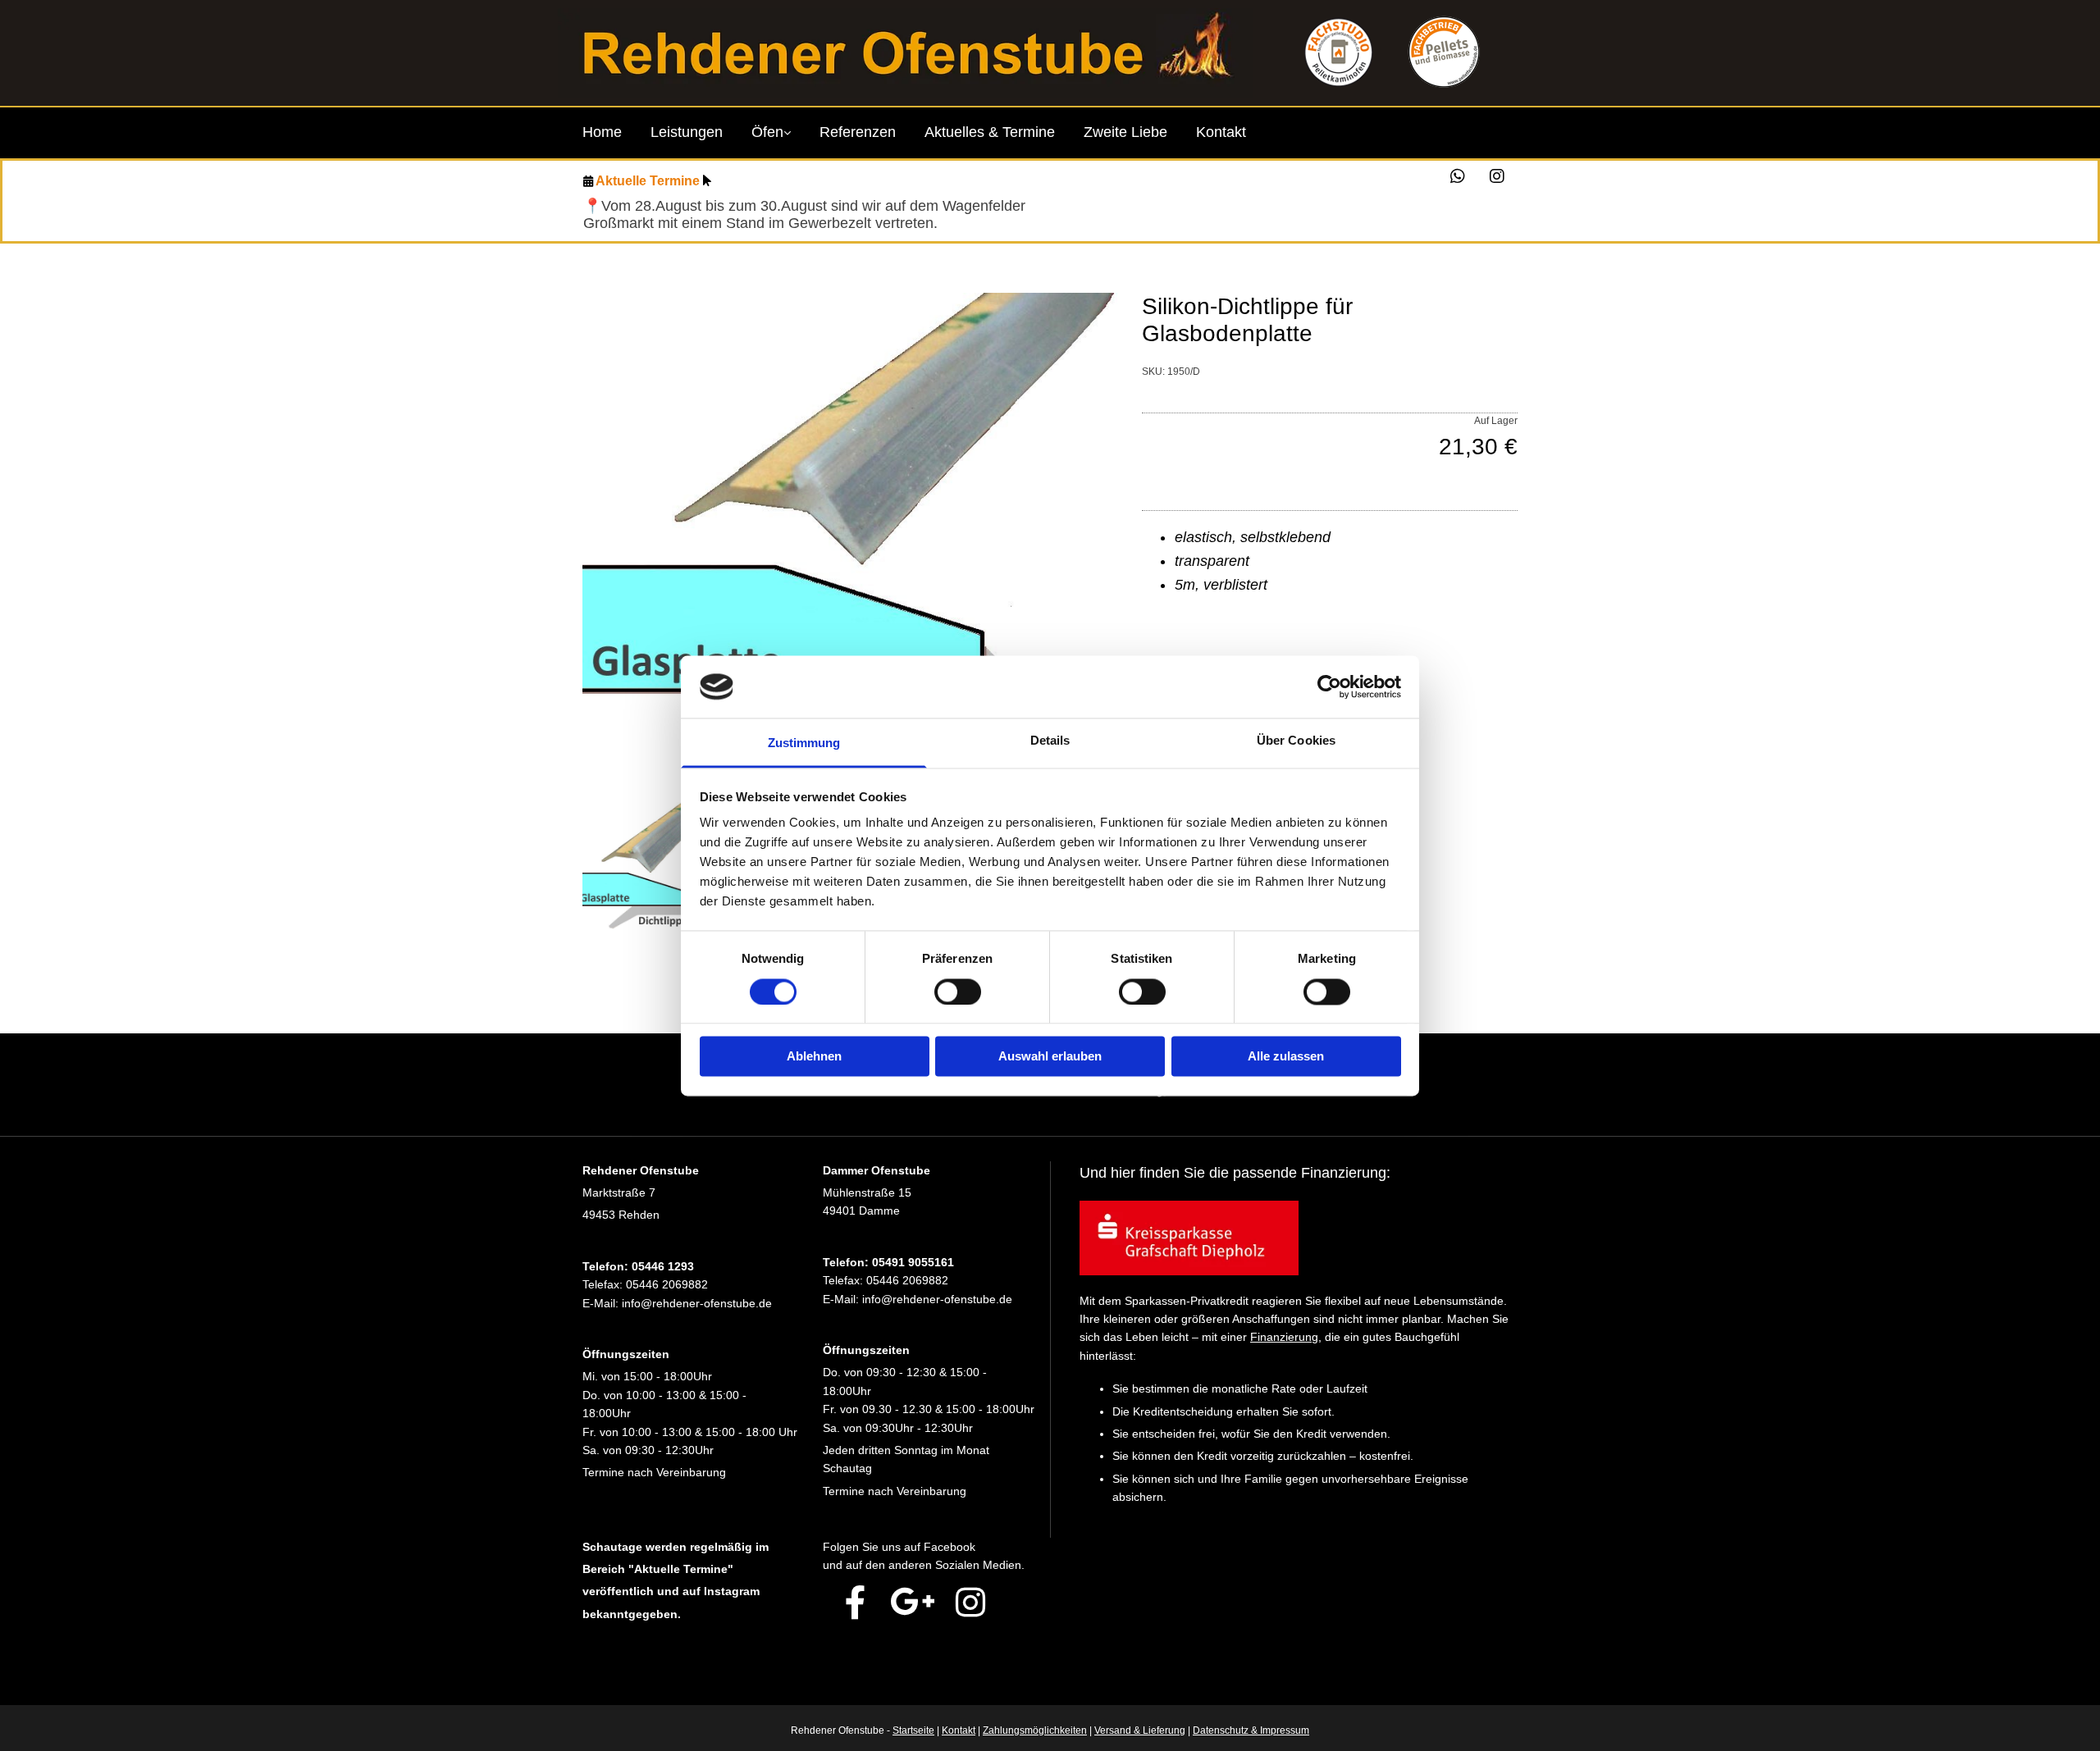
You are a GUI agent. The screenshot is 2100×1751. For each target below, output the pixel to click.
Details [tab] (1050, 741)
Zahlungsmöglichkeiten (1035, 1730)
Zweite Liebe (1125, 132)
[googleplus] (913, 1601)
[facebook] (856, 1601)
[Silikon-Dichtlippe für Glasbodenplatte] (850, 542)
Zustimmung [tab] (804, 743)
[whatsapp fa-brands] (1458, 176)
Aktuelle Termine (648, 181)
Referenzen (858, 132)
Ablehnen (814, 1057)
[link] (785, 137)
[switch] (958, 992)
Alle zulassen (1286, 1057)
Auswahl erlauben (1050, 1057)
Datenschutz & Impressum (1251, 1730)
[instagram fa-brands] (970, 1601)
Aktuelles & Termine (990, 132)
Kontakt (1221, 132)
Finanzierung (1284, 1337)
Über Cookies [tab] (1296, 741)
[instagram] (1497, 176)
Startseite (913, 1730)
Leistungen (687, 132)
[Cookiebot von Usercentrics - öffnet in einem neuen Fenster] (1329, 686)
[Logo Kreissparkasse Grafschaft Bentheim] (1299, 1238)
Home (602, 132)
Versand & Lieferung (1140, 1730)
